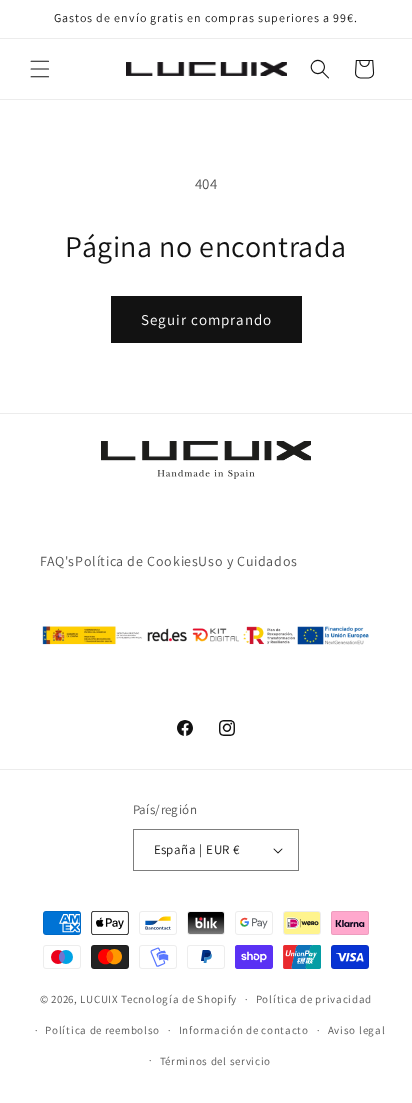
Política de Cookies (136, 561)
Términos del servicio (216, 1061)
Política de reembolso (102, 1030)
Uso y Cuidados (247, 561)
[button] (40, 69)
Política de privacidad (314, 999)
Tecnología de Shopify (179, 999)
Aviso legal (357, 1030)
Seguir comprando (206, 319)
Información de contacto (244, 1030)
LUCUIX (99, 999)
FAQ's (57, 561)
